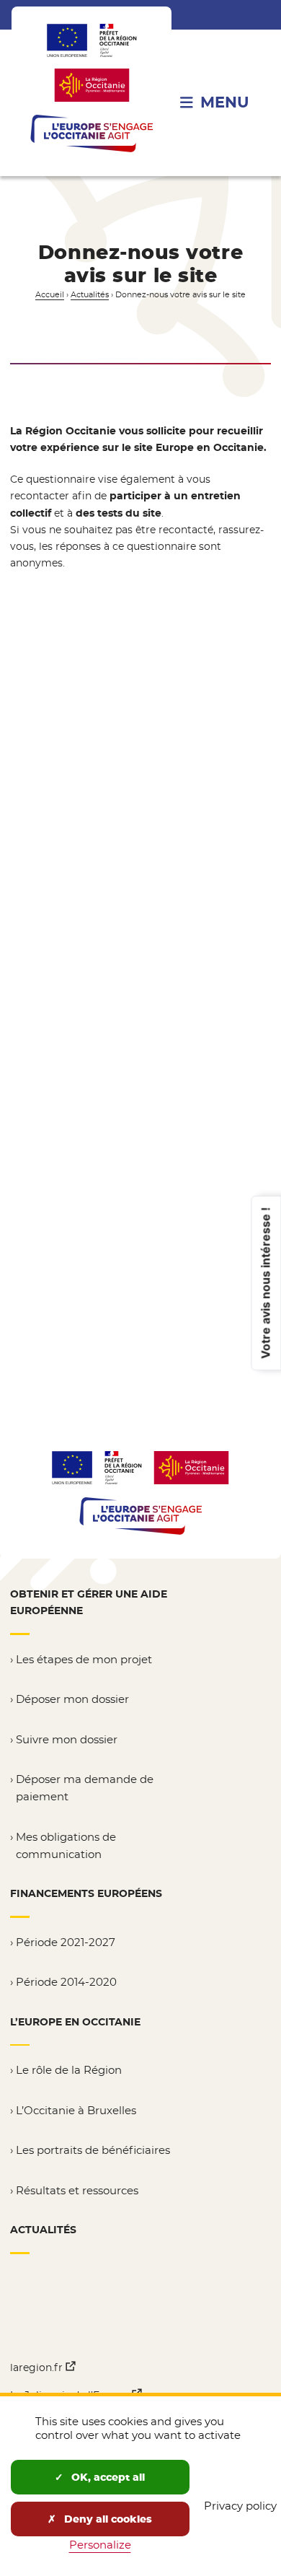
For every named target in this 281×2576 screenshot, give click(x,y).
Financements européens (86, 1893)
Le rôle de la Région (69, 2070)
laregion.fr (43, 2367)
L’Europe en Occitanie (75, 2022)
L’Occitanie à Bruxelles (76, 2110)
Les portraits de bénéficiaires (93, 2150)
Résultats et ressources (77, 2190)
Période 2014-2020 (66, 1982)
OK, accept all (107, 2477)
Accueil (50, 295)
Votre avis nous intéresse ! (265, 1283)
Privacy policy (240, 2506)
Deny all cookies (107, 2519)
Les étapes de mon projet (84, 1659)
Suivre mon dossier (67, 1739)
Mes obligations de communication (66, 1845)
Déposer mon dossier (72, 1699)
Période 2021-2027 (66, 1942)
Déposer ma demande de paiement (85, 1788)
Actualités (90, 295)
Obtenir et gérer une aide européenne (89, 1602)
